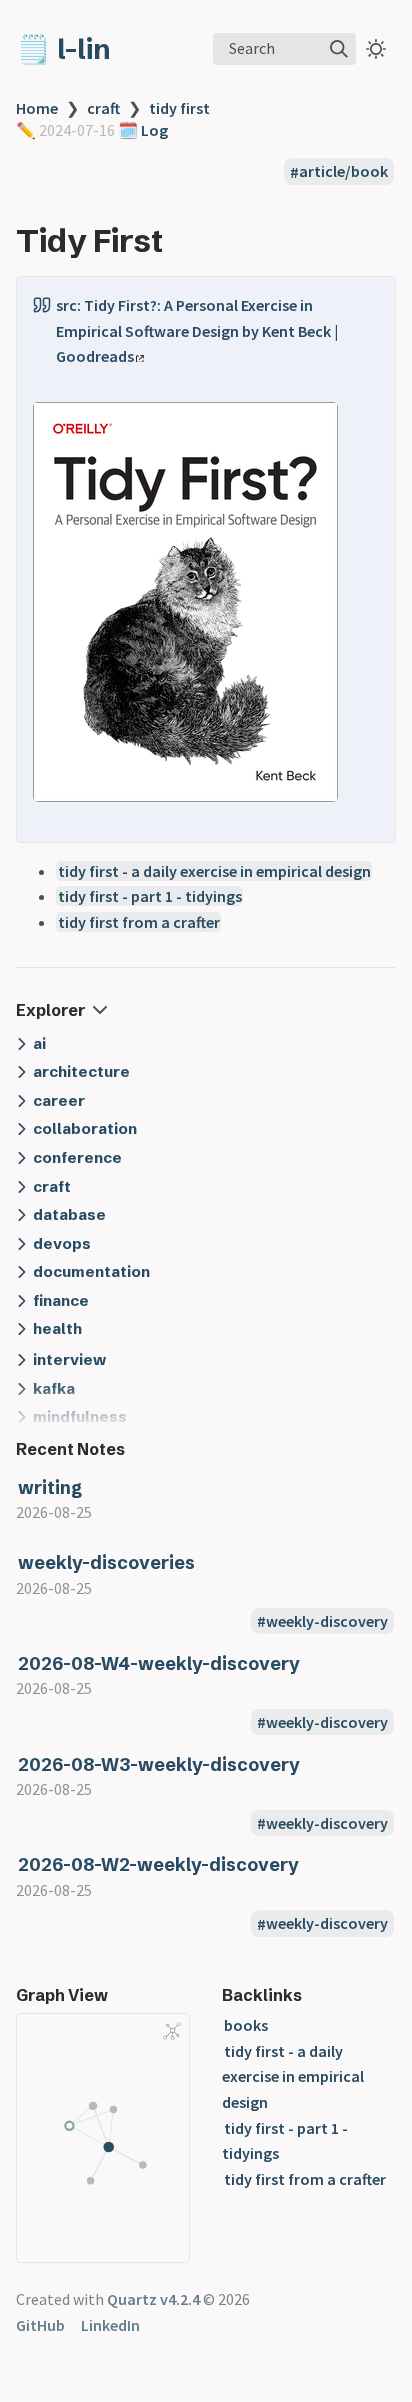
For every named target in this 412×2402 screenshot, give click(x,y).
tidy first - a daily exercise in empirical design (214, 871)
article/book (343, 172)
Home (37, 108)
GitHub (40, 2325)
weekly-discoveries (106, 1562)
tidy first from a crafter (139, 922)
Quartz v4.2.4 (153, 2299)
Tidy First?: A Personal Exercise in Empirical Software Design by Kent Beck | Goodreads (197, 330)
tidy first (179, 108)
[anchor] (181, 240)
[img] (339, 49)
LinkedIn (110, 2325)
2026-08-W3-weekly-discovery (159, 1764)
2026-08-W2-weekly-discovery (158, 1864)
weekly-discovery (327, 1621)
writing (50, 1487)
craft (103, 108)
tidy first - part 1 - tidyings (150, 896)
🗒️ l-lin (63, 49)
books (246, 2025)
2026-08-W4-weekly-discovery (159, 1663)
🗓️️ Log (141, 130)
